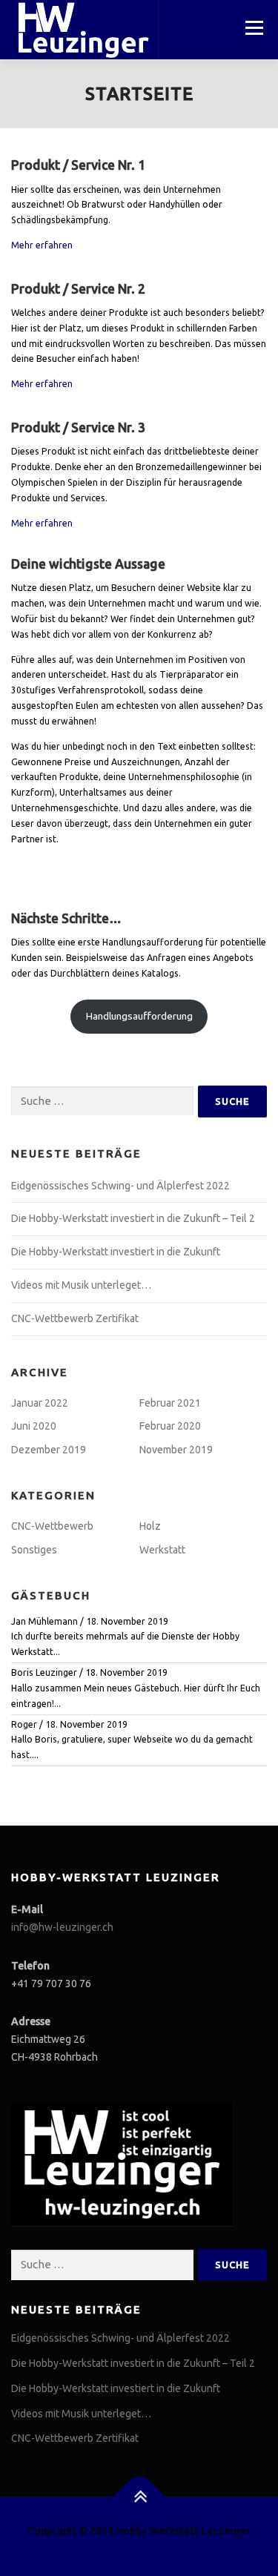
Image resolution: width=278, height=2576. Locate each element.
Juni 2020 (34, 1426)
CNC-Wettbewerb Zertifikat (75, 1318)
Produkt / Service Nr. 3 (78, 427)
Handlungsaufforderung (139, 1016)
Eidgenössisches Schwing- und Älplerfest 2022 (120, 1186)
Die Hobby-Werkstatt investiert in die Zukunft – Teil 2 (133, 1218)
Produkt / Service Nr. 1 (78, 165)
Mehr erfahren (42, 245)
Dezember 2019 (49, 1450)
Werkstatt (162, 1550)
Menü (253, 28)
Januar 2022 (40, 1403)
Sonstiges (34, 1550)
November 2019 (176, 1450)
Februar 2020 (170, 1426)
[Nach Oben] (139, 2496)
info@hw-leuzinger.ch (62, 1927)
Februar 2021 (170, 1403)
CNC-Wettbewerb (52, 1526)
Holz (150, 1526)
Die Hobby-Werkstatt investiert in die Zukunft (116, 1252)
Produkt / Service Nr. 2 (78, 289)
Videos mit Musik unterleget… (81, 1285)
